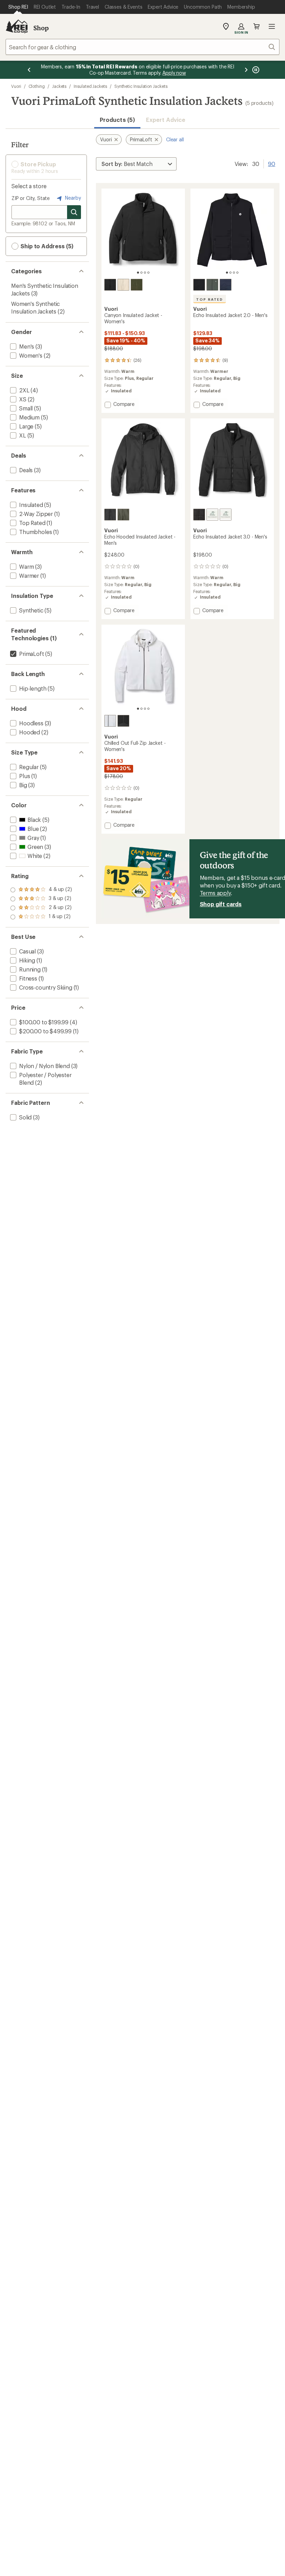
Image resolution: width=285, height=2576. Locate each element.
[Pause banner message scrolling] (255, 70)
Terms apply (215, 893)
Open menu (272, 26)
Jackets (59, 86)
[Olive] (137, 285)
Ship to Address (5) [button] (46, 246)
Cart (256, 26)
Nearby (72, 198)
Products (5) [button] (117, 120)
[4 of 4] (148, 273)
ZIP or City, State (31, 198)
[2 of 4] (141, 273)
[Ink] (226, 515)
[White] (110, 721)
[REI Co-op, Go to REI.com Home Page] (17, 26)
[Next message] (246, 70)
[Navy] (226, 285)
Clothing (37, 86)
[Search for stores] (74, 212)
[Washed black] (123, 721)
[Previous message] (29, 70)
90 (272, 163)
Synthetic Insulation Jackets (141, 86)
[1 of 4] (138, 273)
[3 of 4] (145, 273)
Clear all (175, 139)
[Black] (110, 285)
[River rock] (212, 285)
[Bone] (123, 285)
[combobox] (142, 47)
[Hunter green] (123, 515)
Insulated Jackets (90, 86)
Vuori (16, 86)
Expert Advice (166, 120)
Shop (41, 28)
